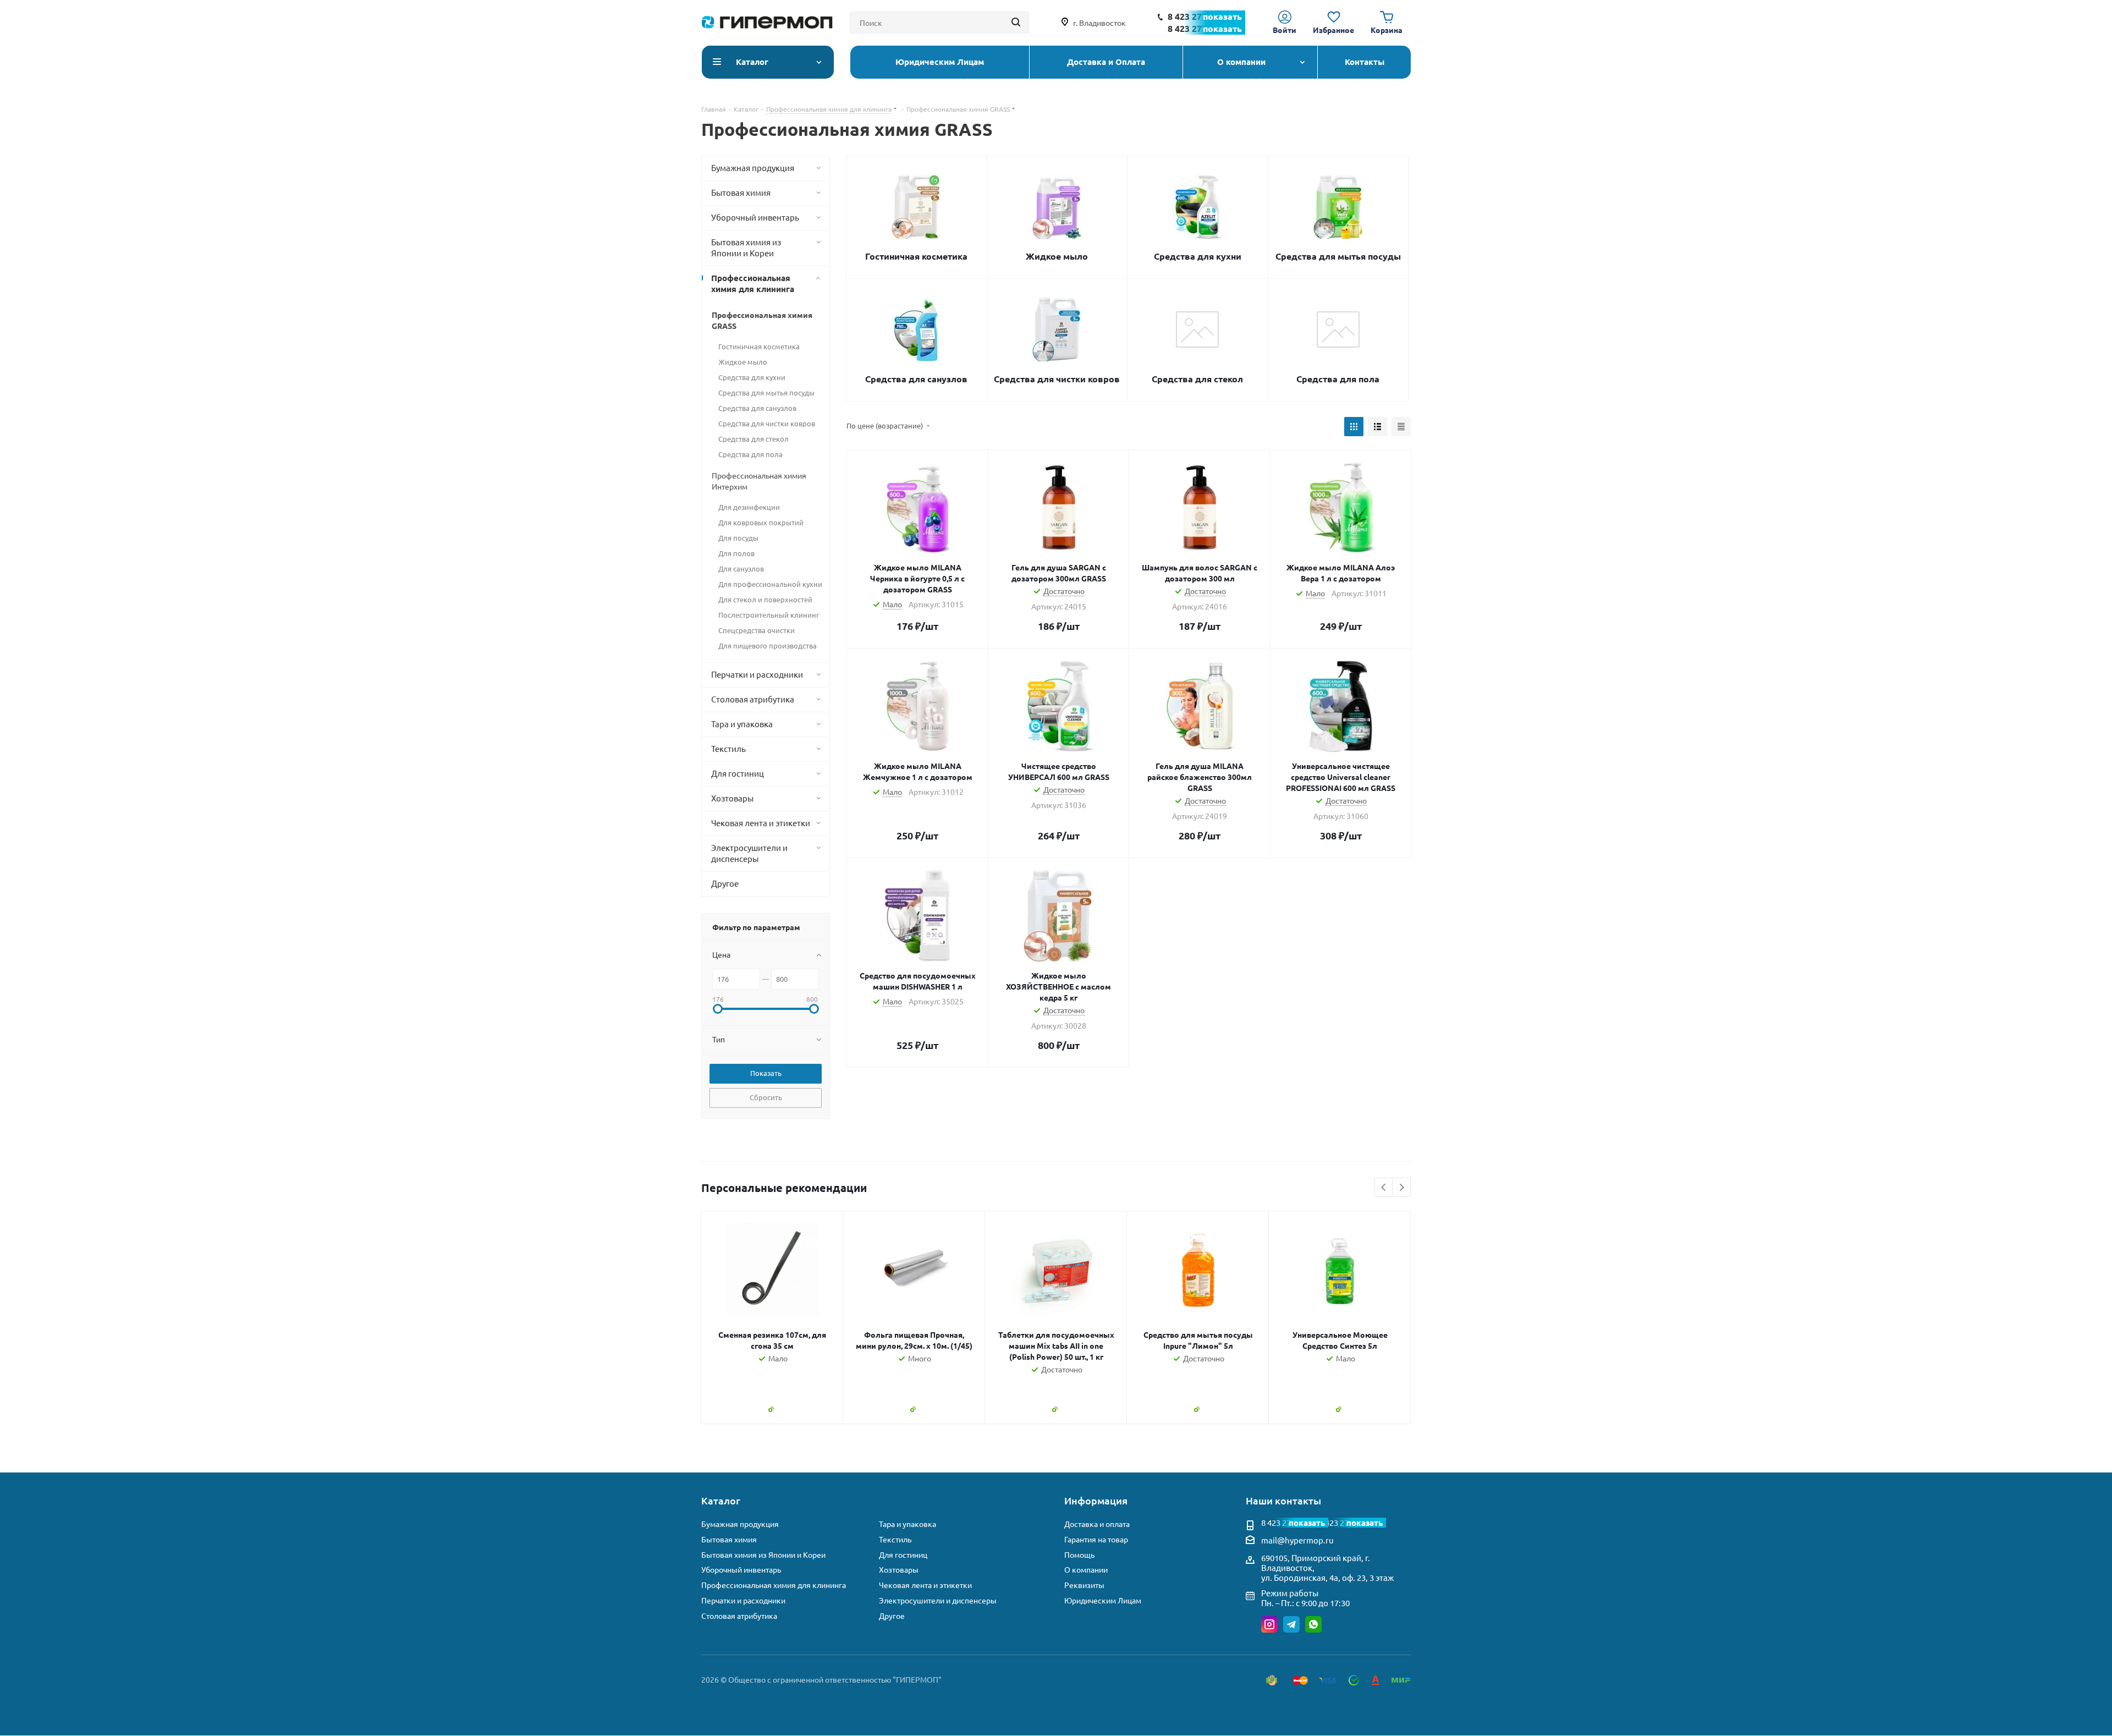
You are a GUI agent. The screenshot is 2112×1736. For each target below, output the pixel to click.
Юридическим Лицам (1103, 1600)
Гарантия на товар (1096, 1539)
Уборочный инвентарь (741, 1570)
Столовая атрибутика (739, 1616)
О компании (1086, 1570)
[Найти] (1016, 23)
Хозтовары (899, 1570)
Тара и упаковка (908, 1524)
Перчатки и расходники (743, 1600)
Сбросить (766, 1097)
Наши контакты (1283, 1500)
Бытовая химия (729, 1539)
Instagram (1269, 1624)
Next (1402, 1188)
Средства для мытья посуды (1338, 256)
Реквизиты (1084, 1585)
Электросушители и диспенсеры (938, 1600)
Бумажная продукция (740, 1524)
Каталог (721, 1500)
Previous (1384, 1188)
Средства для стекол (1197, 379)
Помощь (1079, 1555)
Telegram (1291, 1624)
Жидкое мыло (1057, 256)
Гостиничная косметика (916, 256)
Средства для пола (1338, 379)
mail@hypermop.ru (1297, 1540)
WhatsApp (1313, 1624)
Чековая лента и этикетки (925, 1585)
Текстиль (895, 1539)
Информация (1096, 1500)
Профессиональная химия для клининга (774, 1585)
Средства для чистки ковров (1057, 379)
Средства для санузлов (916, 379)
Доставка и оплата (1097, 1524)
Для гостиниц (903, 1555)
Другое (892, 1616)
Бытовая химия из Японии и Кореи (763, 1555)
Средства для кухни (1198, 256)
